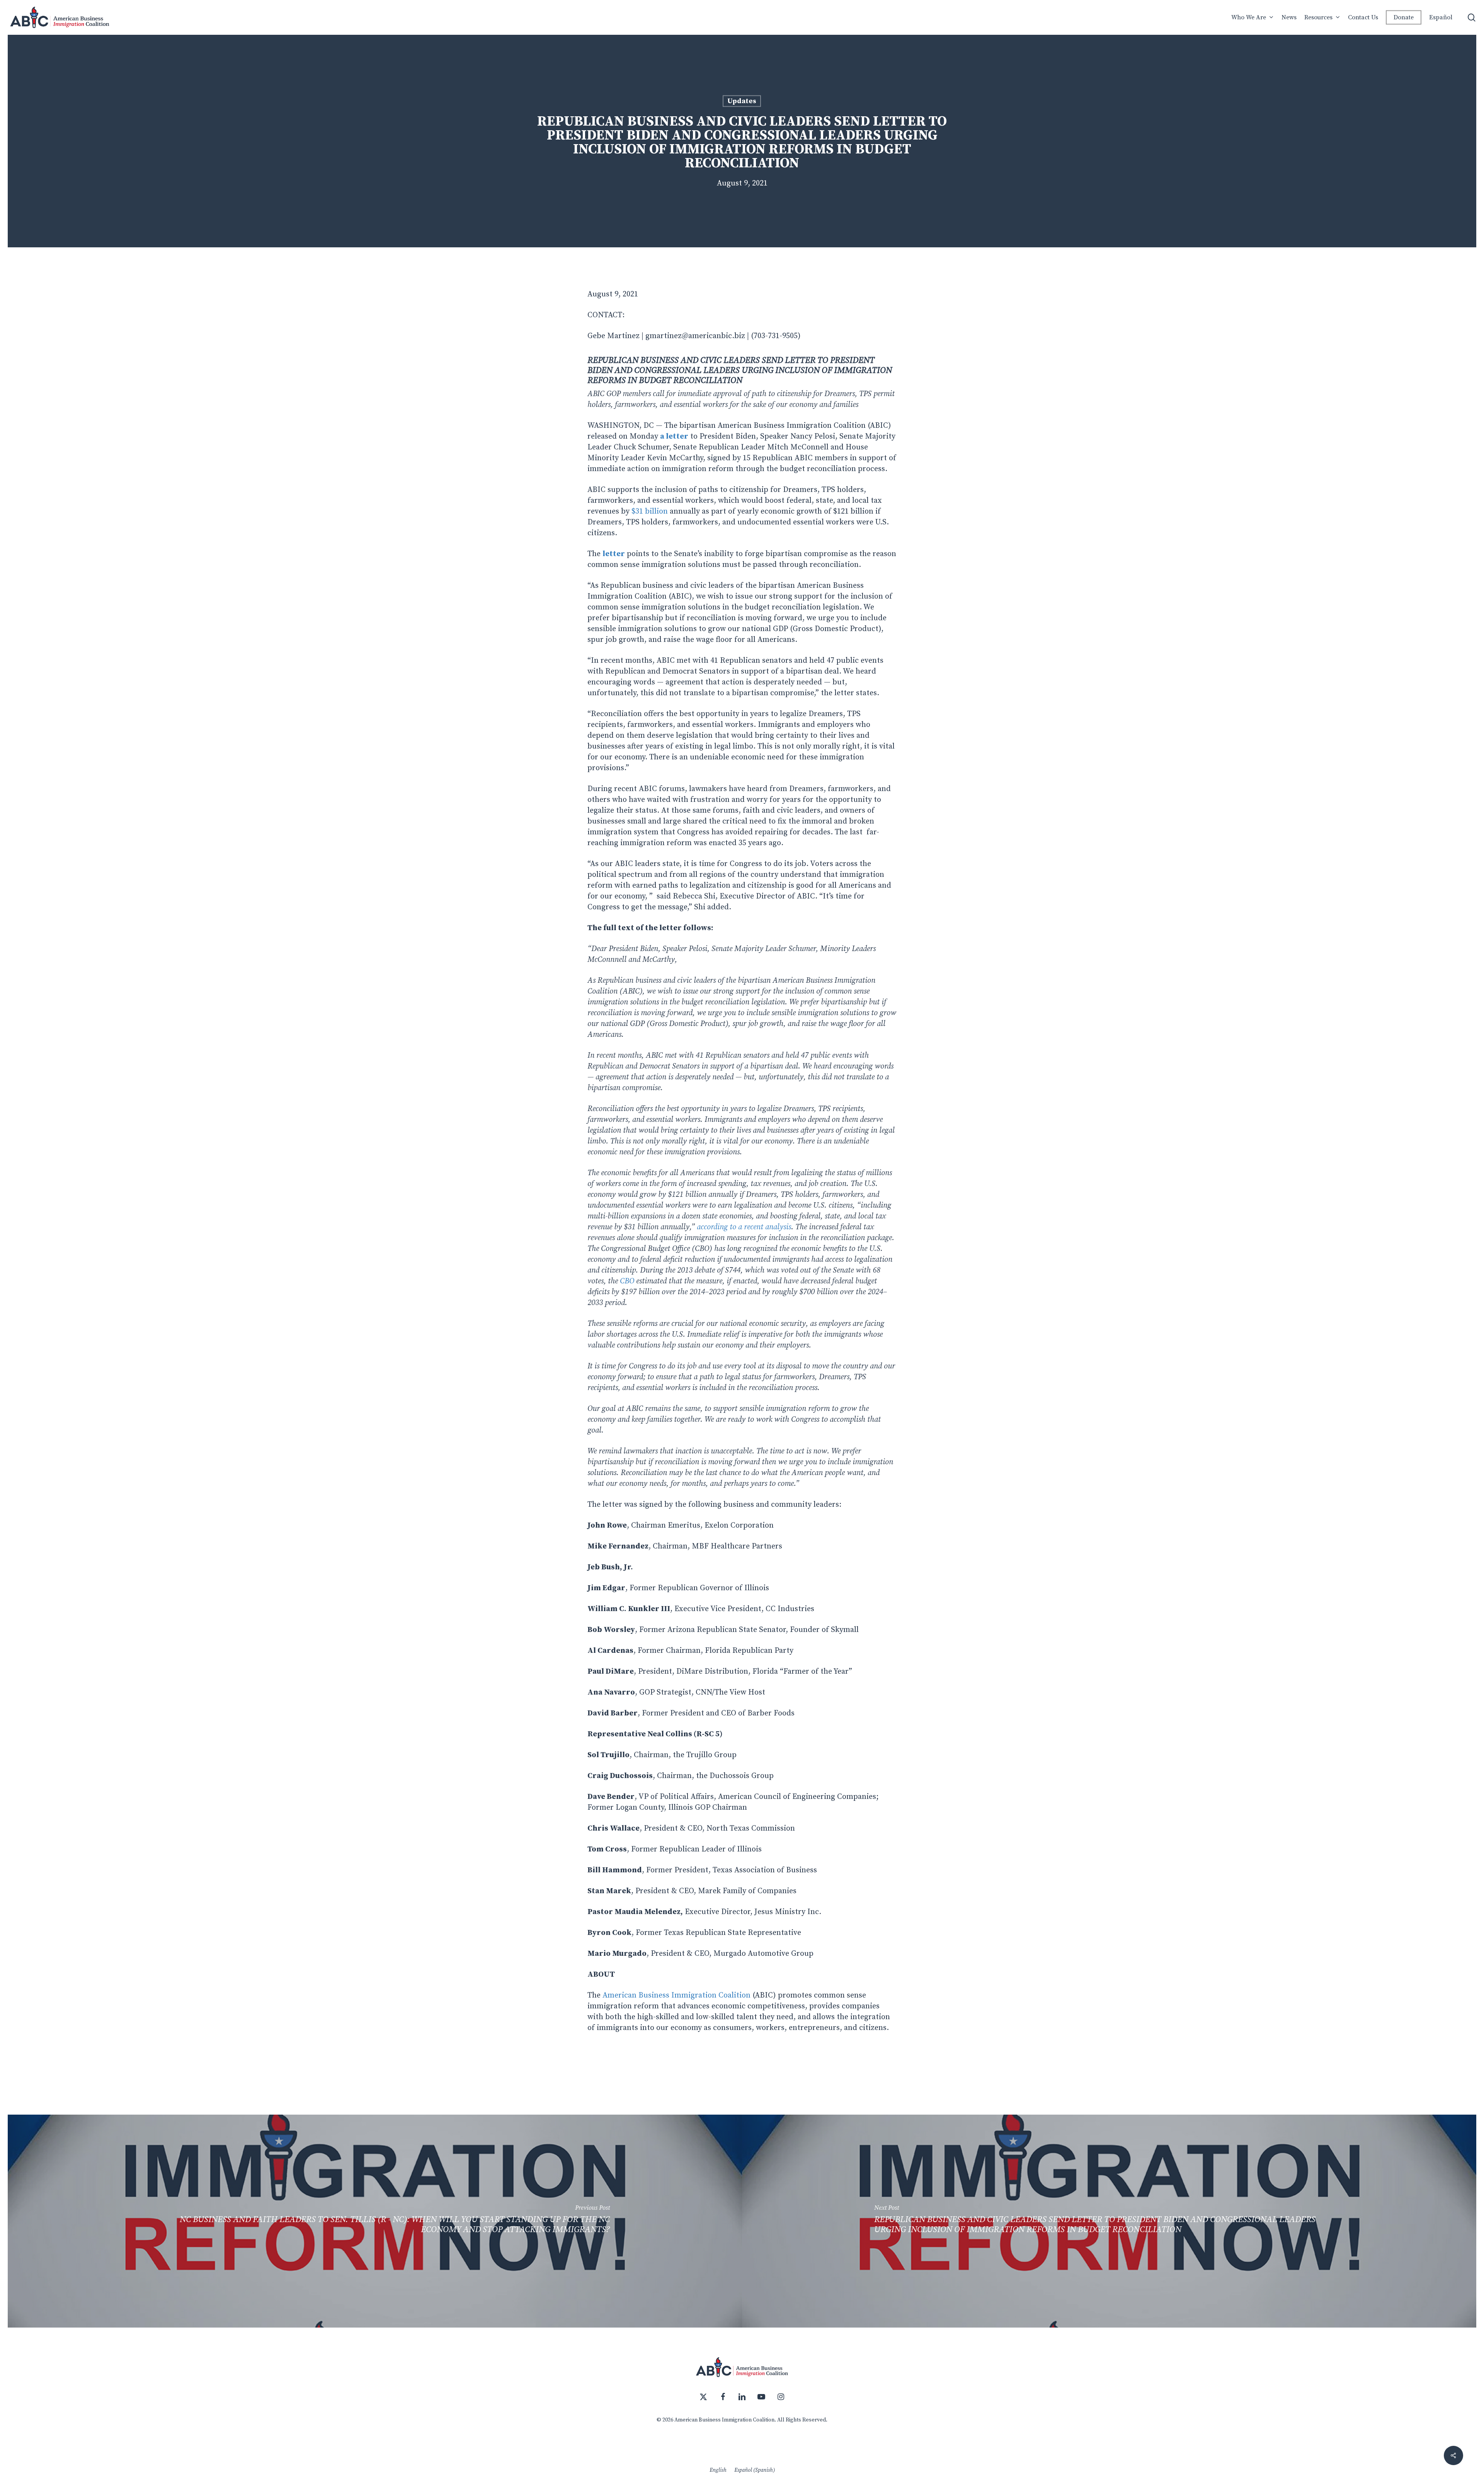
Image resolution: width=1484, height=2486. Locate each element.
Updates (742, 101)
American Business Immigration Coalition (676, 1995)
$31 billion (651, 511)
